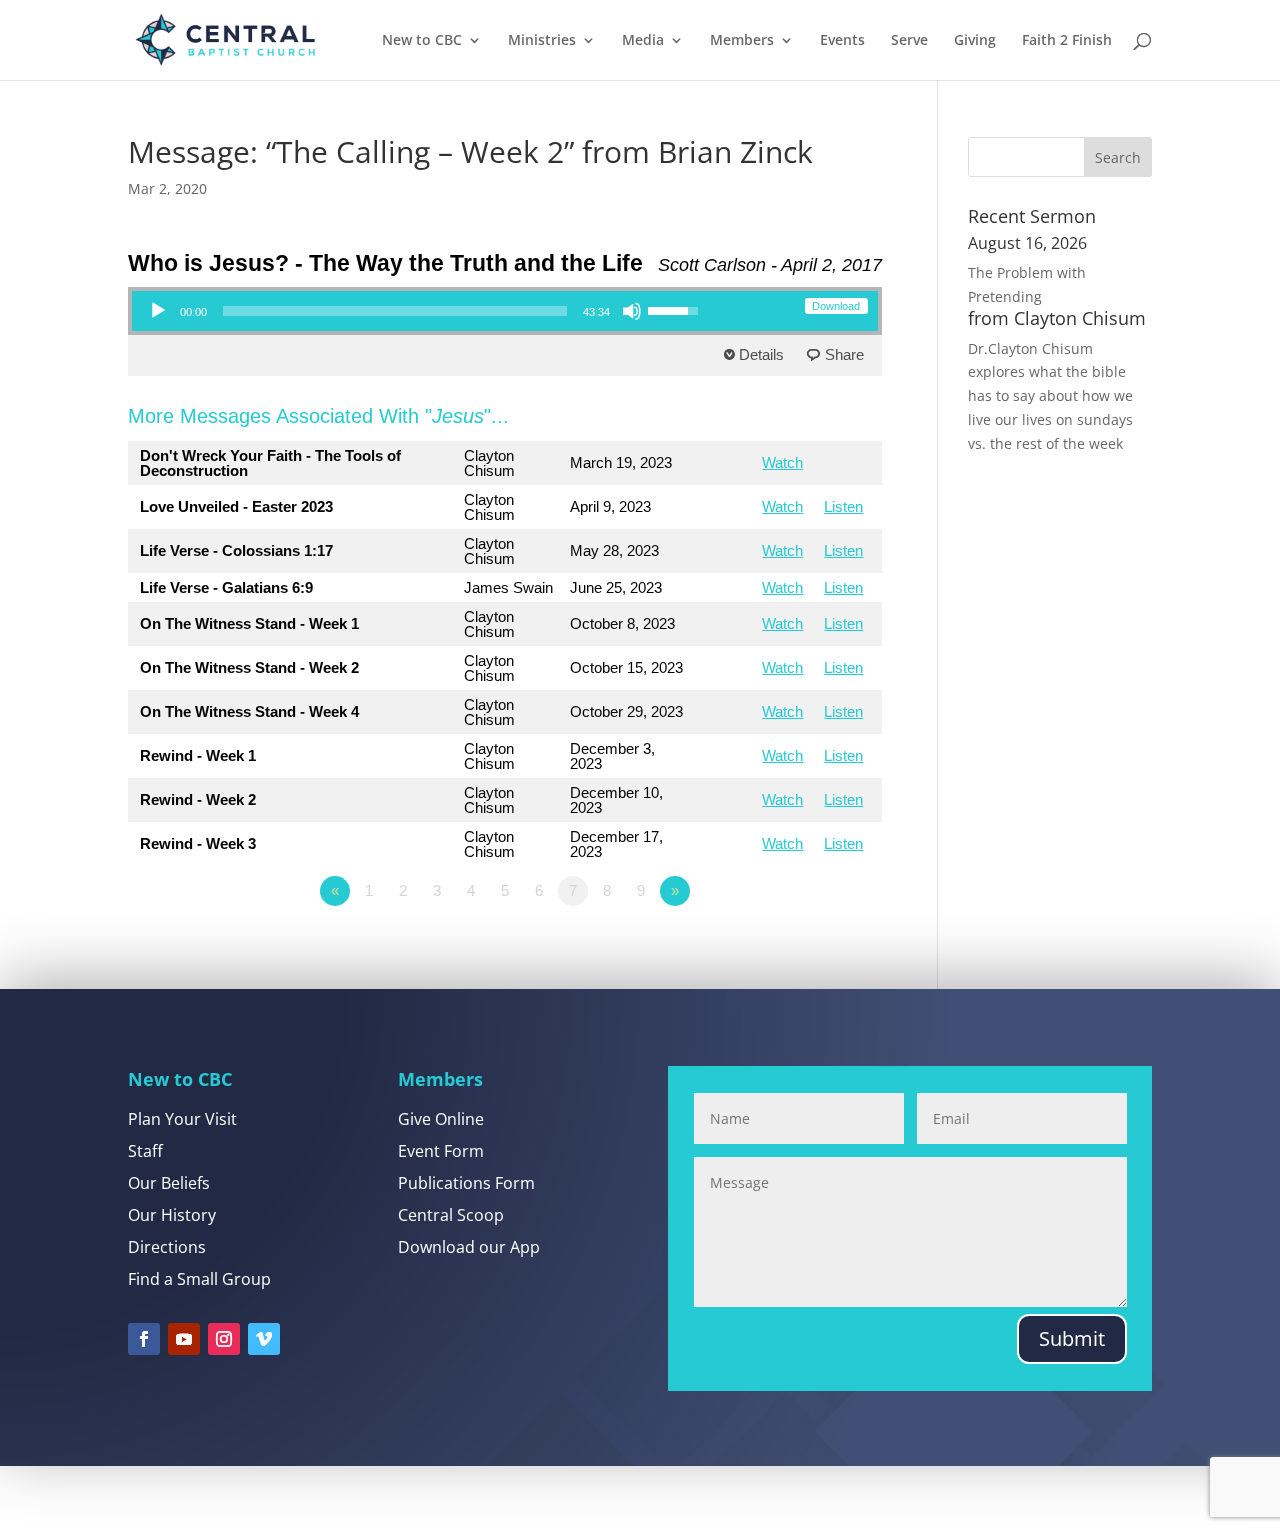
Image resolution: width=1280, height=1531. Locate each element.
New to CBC (422, 41)
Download (836, 306)
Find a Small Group (199, 1279)
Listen (843, 506)
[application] (423, 311)
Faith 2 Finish (1067, 41)
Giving (975, 41)
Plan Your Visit (182, 1119)
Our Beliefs (169, 1183)
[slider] (395, 311)
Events (842, 41)
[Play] (158, 311)
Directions (167, 1247)
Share (844, 354)
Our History (172, 1215)
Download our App (469, 1247)
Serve (909, 41)
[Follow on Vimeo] (264, 1339)
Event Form (441, 1151)
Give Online (441, 1119)
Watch (782, 462)
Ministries (542, 41)
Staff (145, 1151)
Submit (1072, 1338)
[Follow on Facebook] (144, 1339)
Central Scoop (451, 1215)
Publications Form (466, 1183)
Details (761, 354)
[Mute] (632, 311)
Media (643, 41)
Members (742, 41)
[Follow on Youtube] (184, 1339)
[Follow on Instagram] (224, 1339)
